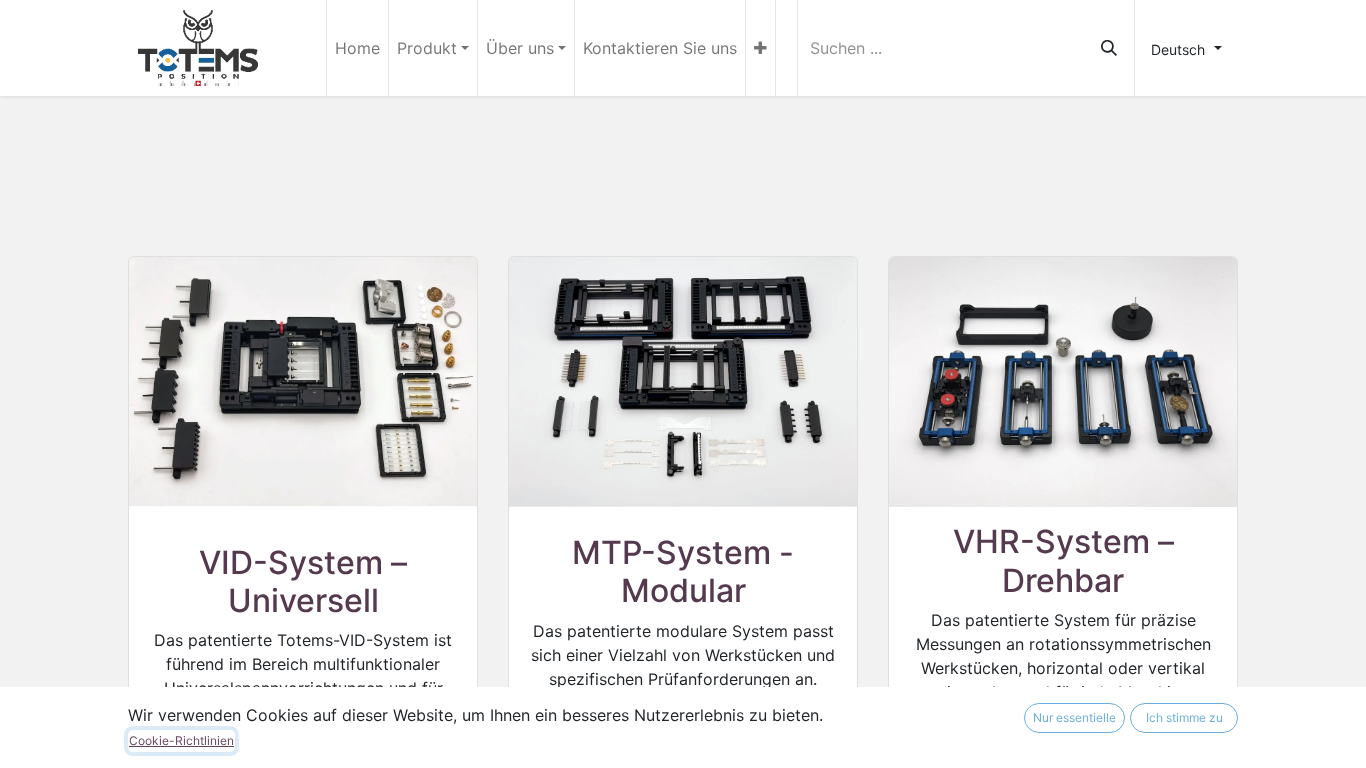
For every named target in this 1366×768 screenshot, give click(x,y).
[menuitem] (357, 48)
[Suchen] (1109, 48)
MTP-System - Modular (683, 571)
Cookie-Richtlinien (181, 740)
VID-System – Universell (303, 581)
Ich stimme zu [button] (1184, 717)
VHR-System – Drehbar (1063, 560)
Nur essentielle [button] (1074, 717)
